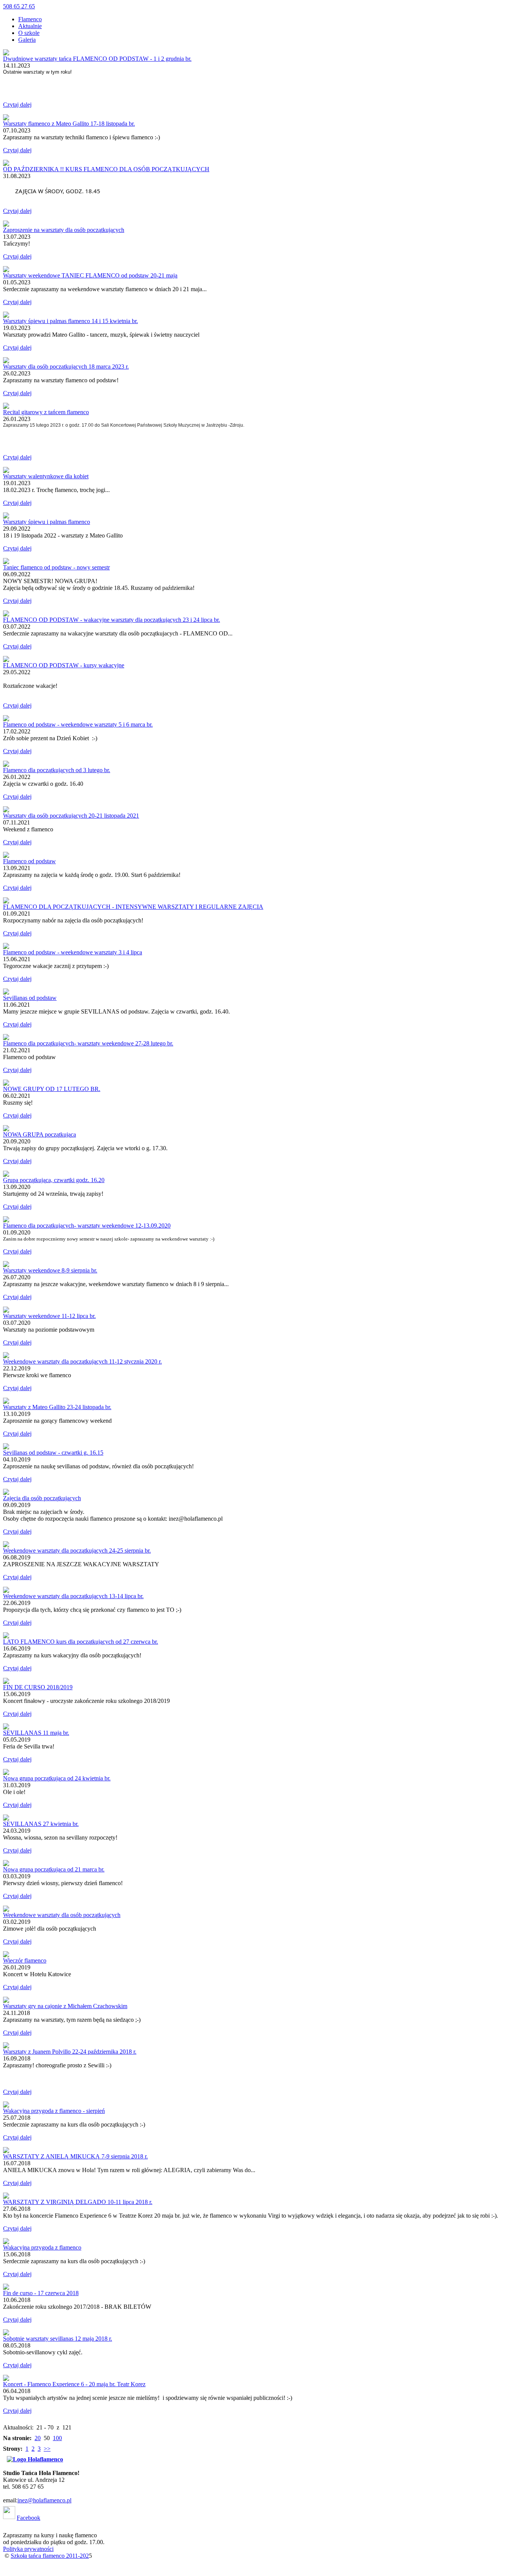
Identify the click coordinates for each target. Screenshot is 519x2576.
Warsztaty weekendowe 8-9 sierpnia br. (50, 1270)
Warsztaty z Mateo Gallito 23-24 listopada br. (57, 1407)
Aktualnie (30, 26)
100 (57, 2438)
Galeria (27, 40)
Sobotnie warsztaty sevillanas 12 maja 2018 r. (58, 2339)
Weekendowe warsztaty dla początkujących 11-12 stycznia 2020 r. (82, 1361)
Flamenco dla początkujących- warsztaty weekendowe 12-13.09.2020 (87, 1226)
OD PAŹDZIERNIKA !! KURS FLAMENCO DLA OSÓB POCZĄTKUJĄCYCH (106, 169)
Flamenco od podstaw (29, 861)
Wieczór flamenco (25, 1960)
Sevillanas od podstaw (30, 998)
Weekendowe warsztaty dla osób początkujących (62, 1915)
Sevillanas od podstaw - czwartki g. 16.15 (53, 1453)
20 (38, 2438)
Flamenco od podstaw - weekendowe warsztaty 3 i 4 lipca (73, 952)
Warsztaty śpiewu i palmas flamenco (47, 522)
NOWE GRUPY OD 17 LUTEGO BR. (52, 1089)
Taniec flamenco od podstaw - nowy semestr (56, 567)
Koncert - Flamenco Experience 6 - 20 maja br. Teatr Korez (74, 2384)
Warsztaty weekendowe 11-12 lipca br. (49, 1316)
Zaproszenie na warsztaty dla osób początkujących (64, 230)
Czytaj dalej (17, 105)
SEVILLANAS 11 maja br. (36, 1733)
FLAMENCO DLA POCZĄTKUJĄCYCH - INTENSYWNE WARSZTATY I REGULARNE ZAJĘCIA (133, 907)
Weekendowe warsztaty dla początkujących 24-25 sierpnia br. (77, 1550)
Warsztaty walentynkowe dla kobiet (46, 476)
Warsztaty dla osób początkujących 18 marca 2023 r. (66, 367)
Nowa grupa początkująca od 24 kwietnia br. (57, 1778)
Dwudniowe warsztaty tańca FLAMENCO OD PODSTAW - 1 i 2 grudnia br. (97, 59)
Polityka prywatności (28, 2549)
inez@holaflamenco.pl (44, 2500)
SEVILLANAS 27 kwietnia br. (41, 1824)
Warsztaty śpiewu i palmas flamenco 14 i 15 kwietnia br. (70, 321)
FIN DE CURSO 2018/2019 (38, 1687)
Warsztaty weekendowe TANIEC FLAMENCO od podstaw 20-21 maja (90, 275)
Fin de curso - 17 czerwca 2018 (41, 2293)
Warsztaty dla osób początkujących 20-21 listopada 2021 (71, 816)
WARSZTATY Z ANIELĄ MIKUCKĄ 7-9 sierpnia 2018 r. (75, 2156)
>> (47, 2449)
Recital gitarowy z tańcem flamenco (46, 412)
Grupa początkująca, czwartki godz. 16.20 (54, 1180)
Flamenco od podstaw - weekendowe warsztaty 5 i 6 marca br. (78, 724)
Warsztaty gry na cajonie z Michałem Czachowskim (65, 2006)
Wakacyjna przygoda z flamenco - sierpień (54, 2111)
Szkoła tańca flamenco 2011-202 (50, 2556)
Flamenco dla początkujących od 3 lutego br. (57, 770)
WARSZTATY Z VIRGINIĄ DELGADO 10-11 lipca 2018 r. (78, 2202)
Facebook (28, 2518)
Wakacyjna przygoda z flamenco (42, 2247)
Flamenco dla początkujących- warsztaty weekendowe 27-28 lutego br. (88, 1043)
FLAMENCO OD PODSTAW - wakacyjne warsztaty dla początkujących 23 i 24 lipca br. (112, 620)
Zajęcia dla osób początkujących (42, 1498)
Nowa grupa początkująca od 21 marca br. (54, 1869)
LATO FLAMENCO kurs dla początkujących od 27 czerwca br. (81, 1642)
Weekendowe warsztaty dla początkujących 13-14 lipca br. (73, 1596)
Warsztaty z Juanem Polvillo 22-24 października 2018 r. (70, 2052)
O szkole (29, 33)
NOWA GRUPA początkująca (40, 1134)
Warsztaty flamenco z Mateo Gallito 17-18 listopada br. (69, 124)
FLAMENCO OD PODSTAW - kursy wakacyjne (64, 665)
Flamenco (30, 19)
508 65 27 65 (19, 6)
